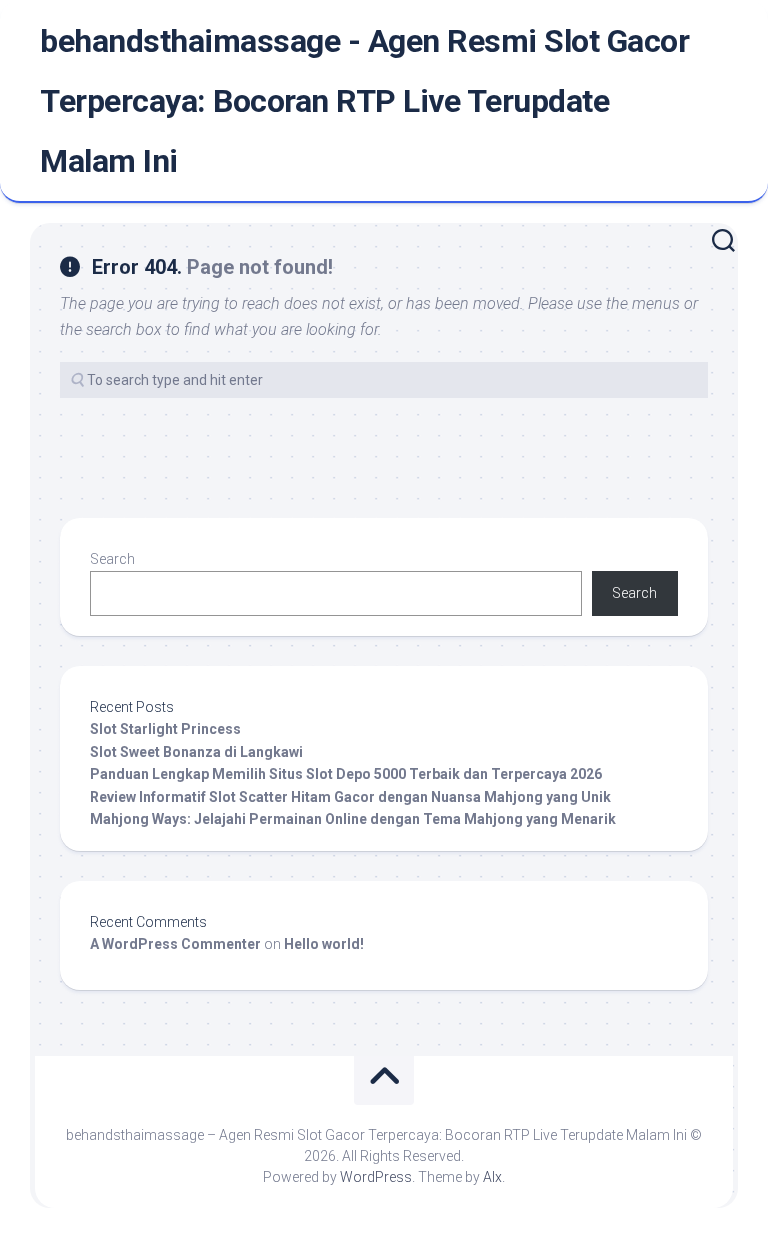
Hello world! (324, 944)
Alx (492, 1177)
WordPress (376, 1177)
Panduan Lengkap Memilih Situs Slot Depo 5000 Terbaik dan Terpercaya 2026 (346, 774)
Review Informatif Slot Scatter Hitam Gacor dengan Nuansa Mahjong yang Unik (350, 797)
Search (112, 559)
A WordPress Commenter (175, 944)
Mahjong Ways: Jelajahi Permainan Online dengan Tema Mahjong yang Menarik (353, 819)
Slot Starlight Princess (165, 729)
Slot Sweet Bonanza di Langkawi (196, 752)
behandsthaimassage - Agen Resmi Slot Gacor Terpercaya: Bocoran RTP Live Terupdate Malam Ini (364, 101)
